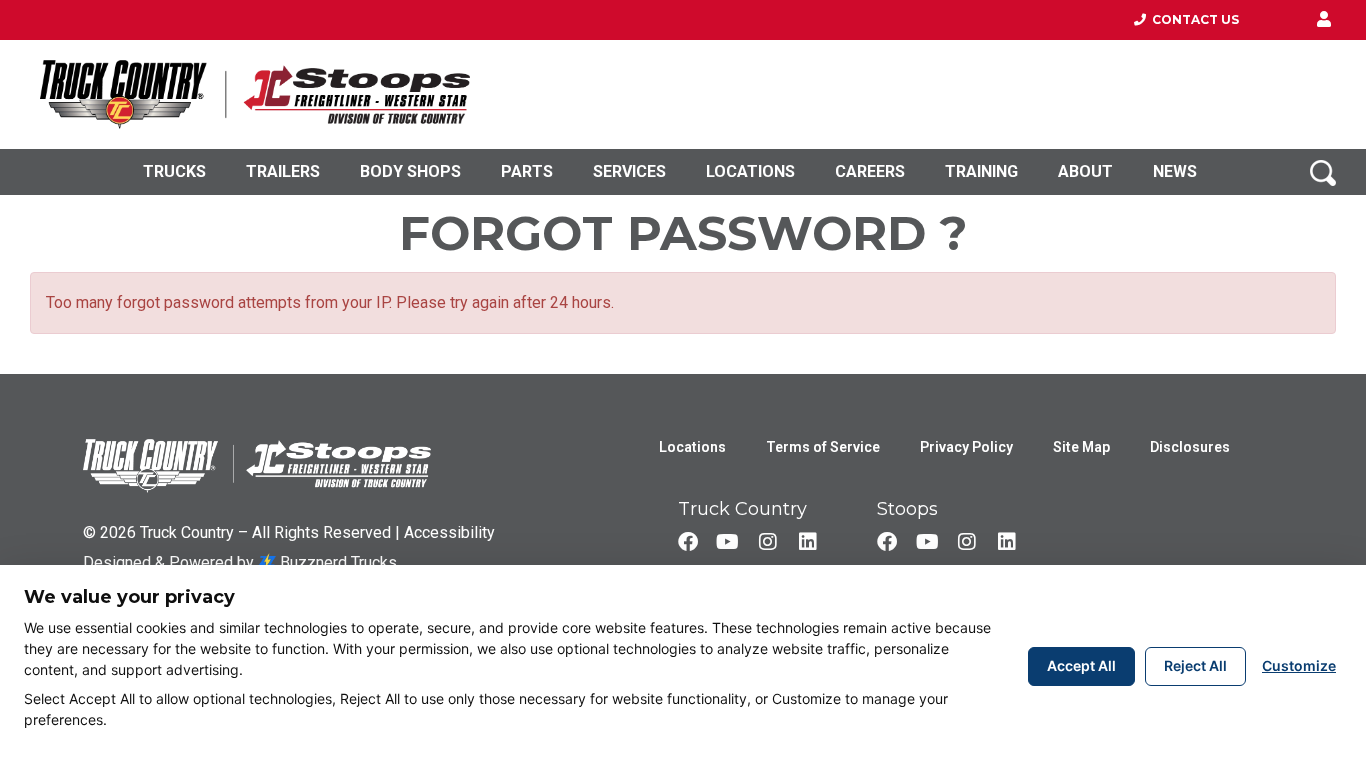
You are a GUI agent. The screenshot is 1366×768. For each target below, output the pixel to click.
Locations (750, 171)
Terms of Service (823, 447)
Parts (527, 171)
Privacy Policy (966, 447)
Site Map (1081, 447)
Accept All (1081, 665)
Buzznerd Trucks (336, 562)
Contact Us (1192, 19)
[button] (1324, 20)
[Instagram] (768, 542)
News (1175, 171)
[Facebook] (688, 542)
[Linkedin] (808, 542)
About (1085, 171)
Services (629, 171)
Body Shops (410, 171)
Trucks (174, 171)
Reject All (1195, 665)
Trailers (283, 171)
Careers (870, 171)
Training (981, 171)
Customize (1299, 665)
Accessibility (449, 532)
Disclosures (1190, 447)
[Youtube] (728, 542)
